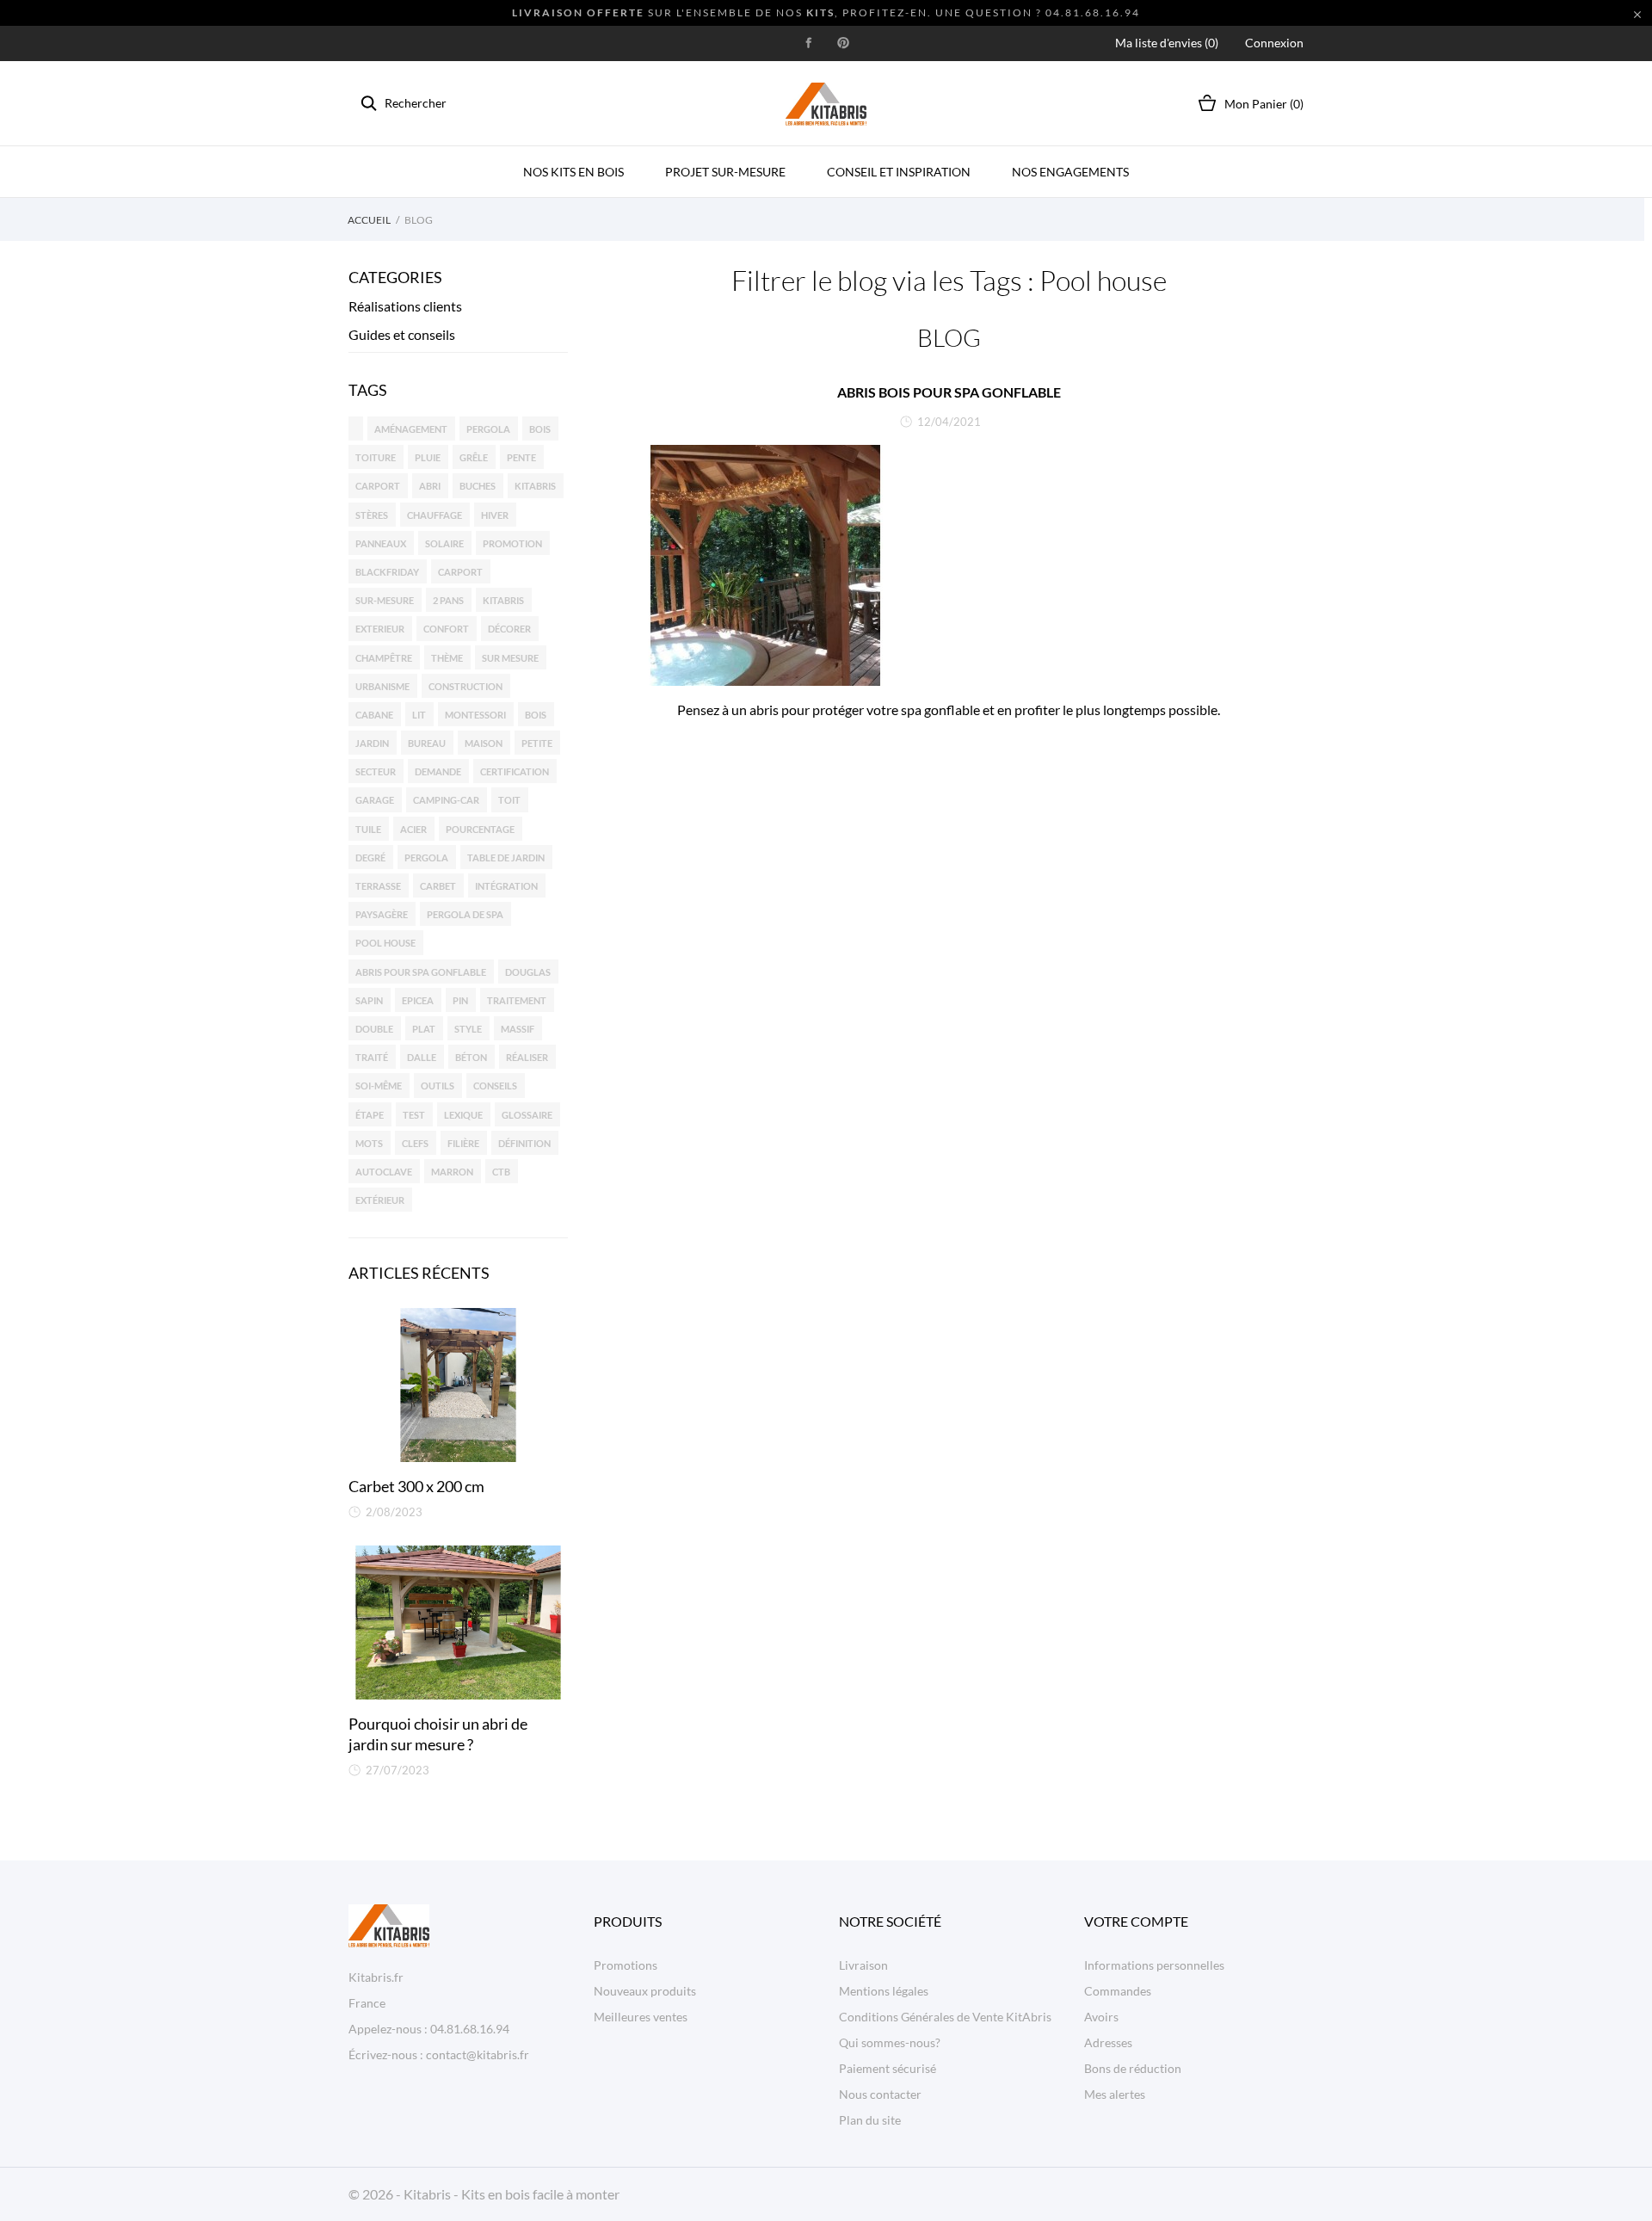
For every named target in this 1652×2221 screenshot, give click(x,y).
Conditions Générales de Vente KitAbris (945, 2017)
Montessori (475, 715)
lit (419, 715)
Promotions (626, 1965)
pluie (428, 457)
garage (375, 800)
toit (509, 800)
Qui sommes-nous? (890, 2042)
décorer (509, 629)
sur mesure (510, 658)
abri (430, 486)
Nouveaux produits (645, 1991)
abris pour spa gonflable (421, 972)
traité (372, 1057)
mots (369, 1143)
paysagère (382, 914)
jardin (372, 743)
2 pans (448, 600)
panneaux (381, 543)
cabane (374, 715)
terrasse (378, 886)
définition (524, 1143)
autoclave (384, 1172)
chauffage (435, 515)
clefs (415, 1143)
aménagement (411, 429)
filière (463, 1143)
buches (478, 486)
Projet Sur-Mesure (725, 172)
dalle (422, 1057)
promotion (512, 543)
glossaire (527, 1115)
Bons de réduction (1133, 2068)
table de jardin (506, 858)
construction (465, 686)
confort (446, 629)
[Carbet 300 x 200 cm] (458, 1385)
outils (438, 1086)
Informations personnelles (1154, 1965)
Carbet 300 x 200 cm (416, 1486)
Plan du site (870, 2120)
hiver (495, 515)
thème (447, 658)
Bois (536, 715)
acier (413, 829)
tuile (368, 829)
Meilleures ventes (641, 2017)
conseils (495, 1086)
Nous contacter (880, 2094)
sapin (369, 1000)
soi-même (379, 1086)
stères (372, 515)
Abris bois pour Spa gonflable (949, 392)
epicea (418, 1000)
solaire (444, 543)
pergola (488, 429)
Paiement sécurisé (888, 2068)
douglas (528, 972)
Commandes (1118, 1991)
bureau (427, 743)
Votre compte (1136, 1921)
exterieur (380, 629)
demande (438, 771)
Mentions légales (884, 1991)
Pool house (385, 943)
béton (471, 1057)
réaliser (527, 1057)
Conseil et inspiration (899, 172)
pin (460, 1000)
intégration (506, 886)
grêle (474, 457)
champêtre (384, 658)
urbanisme (382, 686)
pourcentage (480, 829)
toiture (376, 457)
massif (518, 1029)
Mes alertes (1115, 2094)
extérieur (380, 1200)
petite (537, 743)
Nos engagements (1070, 172)
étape (370, 1115)
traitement (517, 1000)
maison (484, 743)
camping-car (446, 800)
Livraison (863, 1965)
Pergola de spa (465, 914)
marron (452, 1172)
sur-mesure (385, 600)
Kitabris (503, 600)
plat (424, 1029)
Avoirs (1101, 2017)
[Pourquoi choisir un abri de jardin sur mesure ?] (458, 1623)
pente (521, 457)
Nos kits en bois (573, 172)
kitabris (535, 486)
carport (378, 486)
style (468, 1029)
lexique (463, 1115)
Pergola (426, 858)
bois (540, 429)
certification (515, 771)
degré (370, 858)
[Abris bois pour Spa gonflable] (949, 565)
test (414, 1115)
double (374, 1029)
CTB (501, 1172)
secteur (376, 771)
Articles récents (419, 1273)
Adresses (1108, 2042)
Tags (368, 390)
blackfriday (387, 572)
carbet (438, 886)
